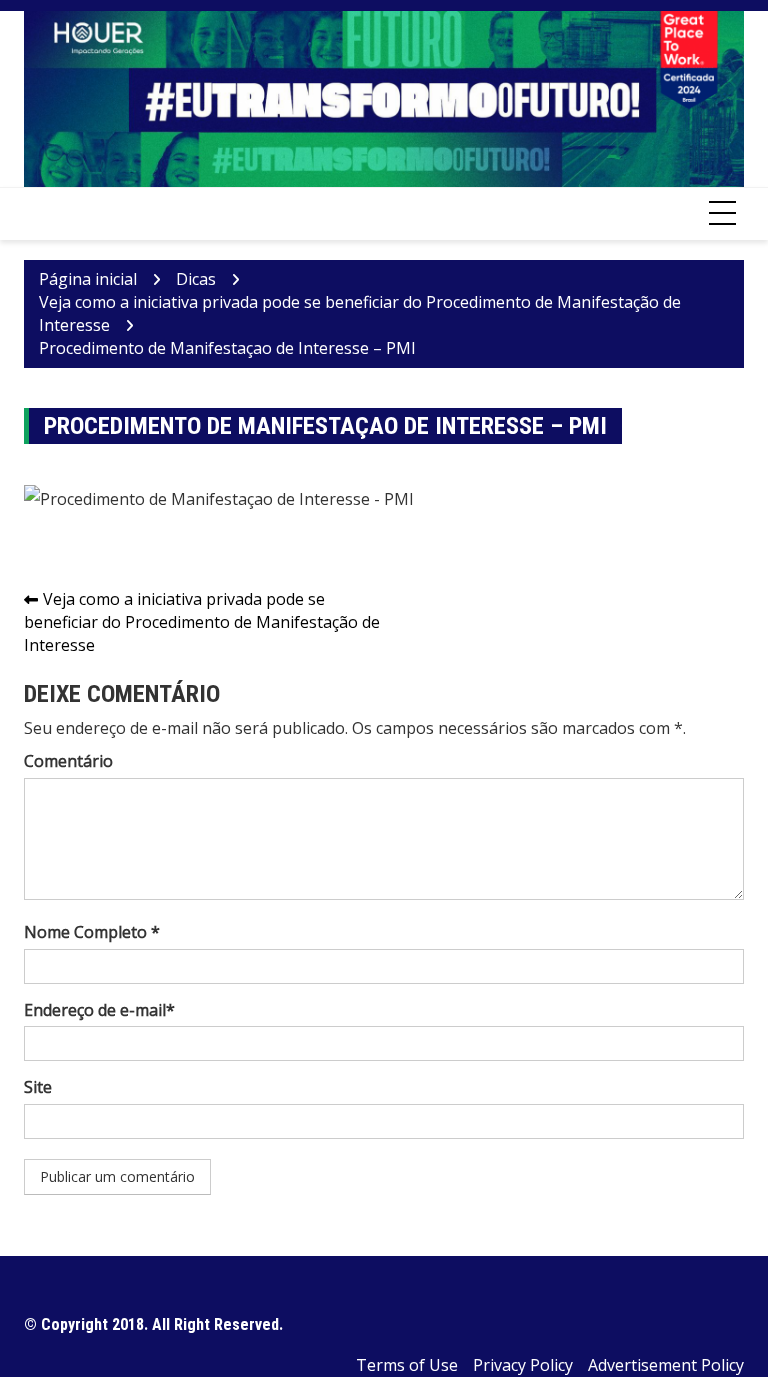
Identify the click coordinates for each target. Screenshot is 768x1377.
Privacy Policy (523, 1365)
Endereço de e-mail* (99, 1010)
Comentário (68, 761)
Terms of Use (407, 1365)
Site (38, 1087)
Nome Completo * (92, 932)
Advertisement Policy (666, 1365)
